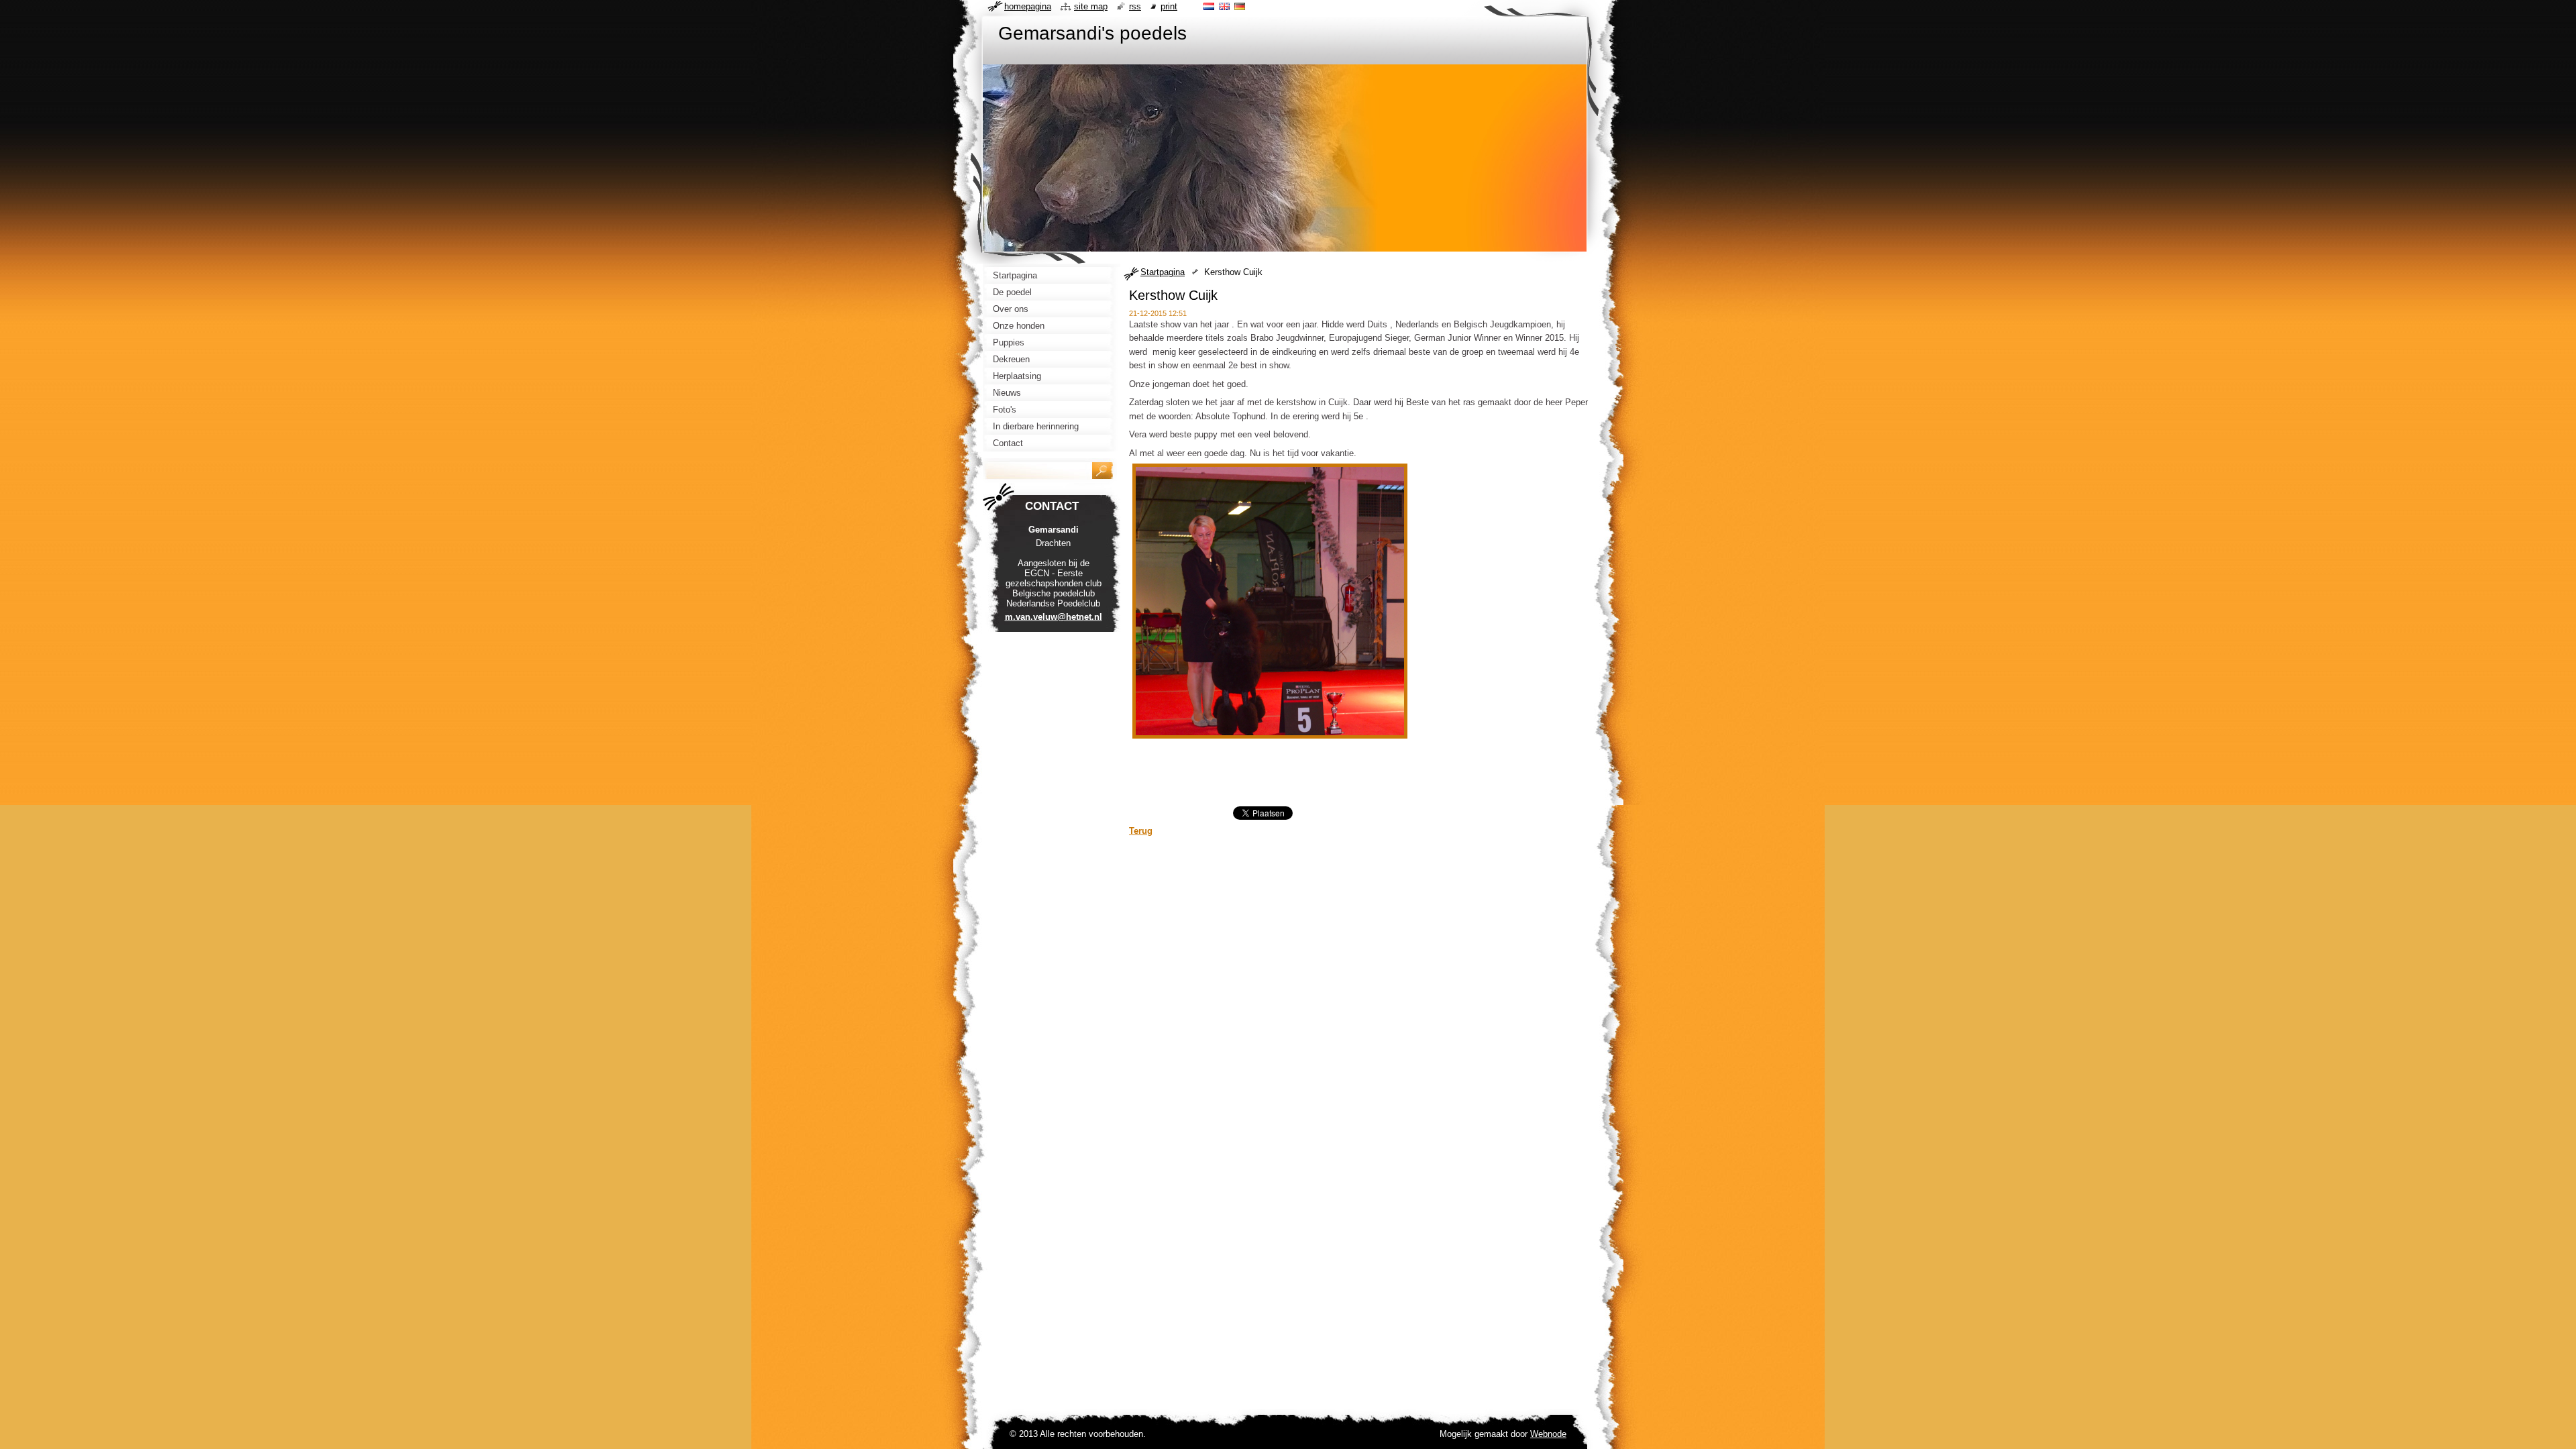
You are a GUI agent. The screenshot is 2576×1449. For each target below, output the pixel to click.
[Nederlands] (1209, 6)
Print (1169, 6)
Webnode (1548, 1434)
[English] (1224, 6)
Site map (1091, 6)
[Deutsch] (1240, 6)
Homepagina (1028, 6)
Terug (1141, 831)
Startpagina (1163, 272)
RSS (1135, 6)
